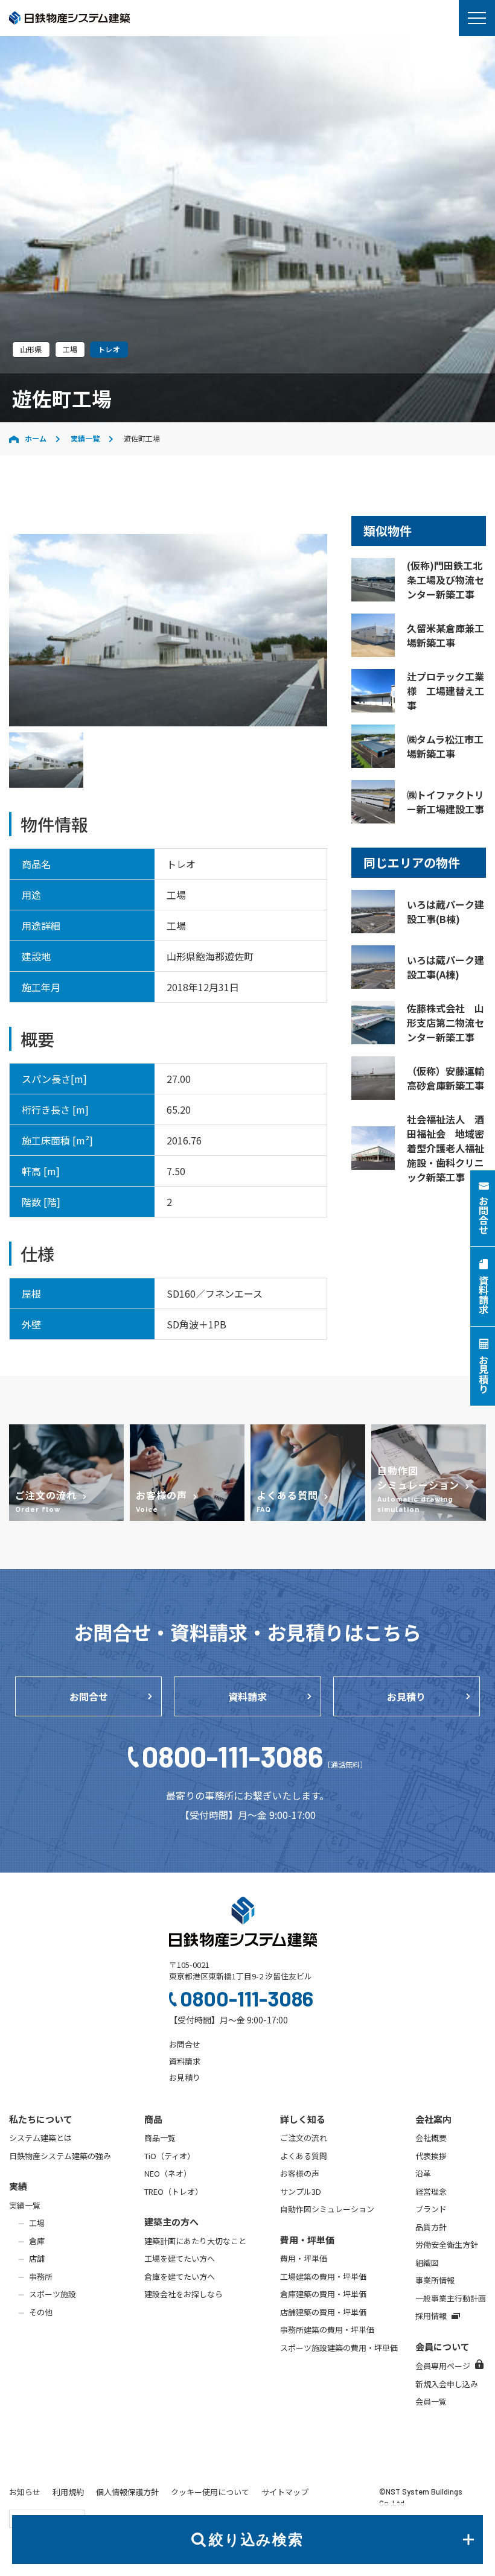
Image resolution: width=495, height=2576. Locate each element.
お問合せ (89, 1696)
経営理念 (431, 2191)
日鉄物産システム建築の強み (60, 2156)
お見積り (406, 1696)
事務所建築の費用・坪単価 (327, 2330)
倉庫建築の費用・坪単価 (323, 2294)
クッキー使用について (210, 2492)
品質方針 (431, 2227)
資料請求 (247, 1696)
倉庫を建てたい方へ (180, 2276)
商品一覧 (160, 2138)
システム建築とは (40, 2138)
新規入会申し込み (447, 2384)
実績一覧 (85, 438)
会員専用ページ (443, 2366)
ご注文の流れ (304, 2138)
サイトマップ (285, 2492)
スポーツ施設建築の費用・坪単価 (339, 2348)
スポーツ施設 (53, 2294)
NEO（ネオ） (168, 2173)
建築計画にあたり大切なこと (195, 2241)
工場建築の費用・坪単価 (323, 2276)
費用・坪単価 (304, 2258)
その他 (41, 2312)
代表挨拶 (431, 2156)
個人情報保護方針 (127, 2492)
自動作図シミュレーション (327, 2209)
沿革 (423, 2173)
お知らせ (25, 2492)
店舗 (37, 2258)
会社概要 (431, 2138)
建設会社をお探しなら (184, 2294)
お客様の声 (300, 2173)
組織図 (427, 2263)
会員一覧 (431, 2401)
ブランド (431, 2209)
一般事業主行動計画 (451, 2298)
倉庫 (37, 2241)
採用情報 (431, 2316)
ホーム (36, 438)
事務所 (41, 2276)
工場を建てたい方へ (180, 2258)
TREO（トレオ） (174, 2191)
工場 (37, 2223)
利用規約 (68, 2492)
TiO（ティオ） (170, 2156)
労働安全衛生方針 (447, 2244)
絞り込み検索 (256, 2540)
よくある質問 (304, 2156)
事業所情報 (435, 2280)
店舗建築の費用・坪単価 (323, 2312)
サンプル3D (301, 2191)
